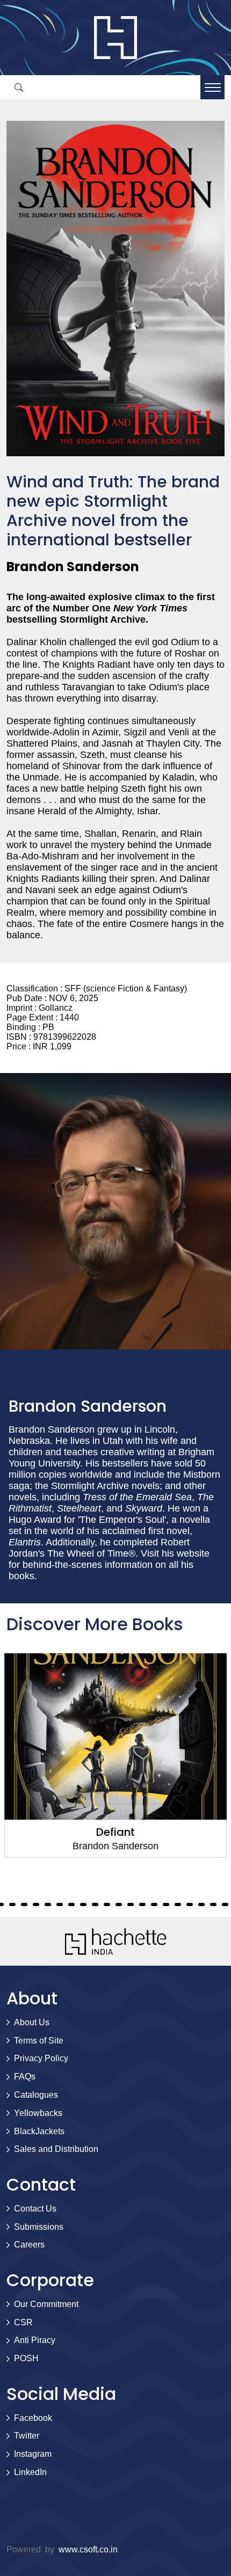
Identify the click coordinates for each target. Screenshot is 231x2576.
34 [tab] (213, 1904)
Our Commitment (46, 2304)
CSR (23, 2322)
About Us (32, 2022)
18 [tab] (24, 1904)
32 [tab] (190, 1904)
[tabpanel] (115, 1756)
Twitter (27, 2436)
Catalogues (36, 2095)
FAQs (25, 2077)
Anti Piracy (35, 2340)
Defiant (115, 1832)
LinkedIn (30, 2472)
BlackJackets (39, 2131)
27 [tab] (131, 1904)
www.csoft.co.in (88, 2549)
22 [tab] (71, 1904)
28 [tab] (142, 1904)
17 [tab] (12, 1904)
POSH (26, 2358)
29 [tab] (154, 1904)
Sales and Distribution (56, 2149)
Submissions (39, 2227)
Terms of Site (39, 2041)
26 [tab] (119, 1904)
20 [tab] (48, 1904)
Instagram (33, 2454)
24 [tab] (95, 1904)
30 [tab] (166, 1904)
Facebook (33, 2418)
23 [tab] (83, 1904)
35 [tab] (225, 1904)
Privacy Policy (41, 2058)
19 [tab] (36, 1904)
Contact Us (35, 2209)
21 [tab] (60, 1904)
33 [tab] (201, 1904)
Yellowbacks (38, 2113)
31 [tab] (178, 1904)
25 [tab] (107, 1904)
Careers (29, 2245)
